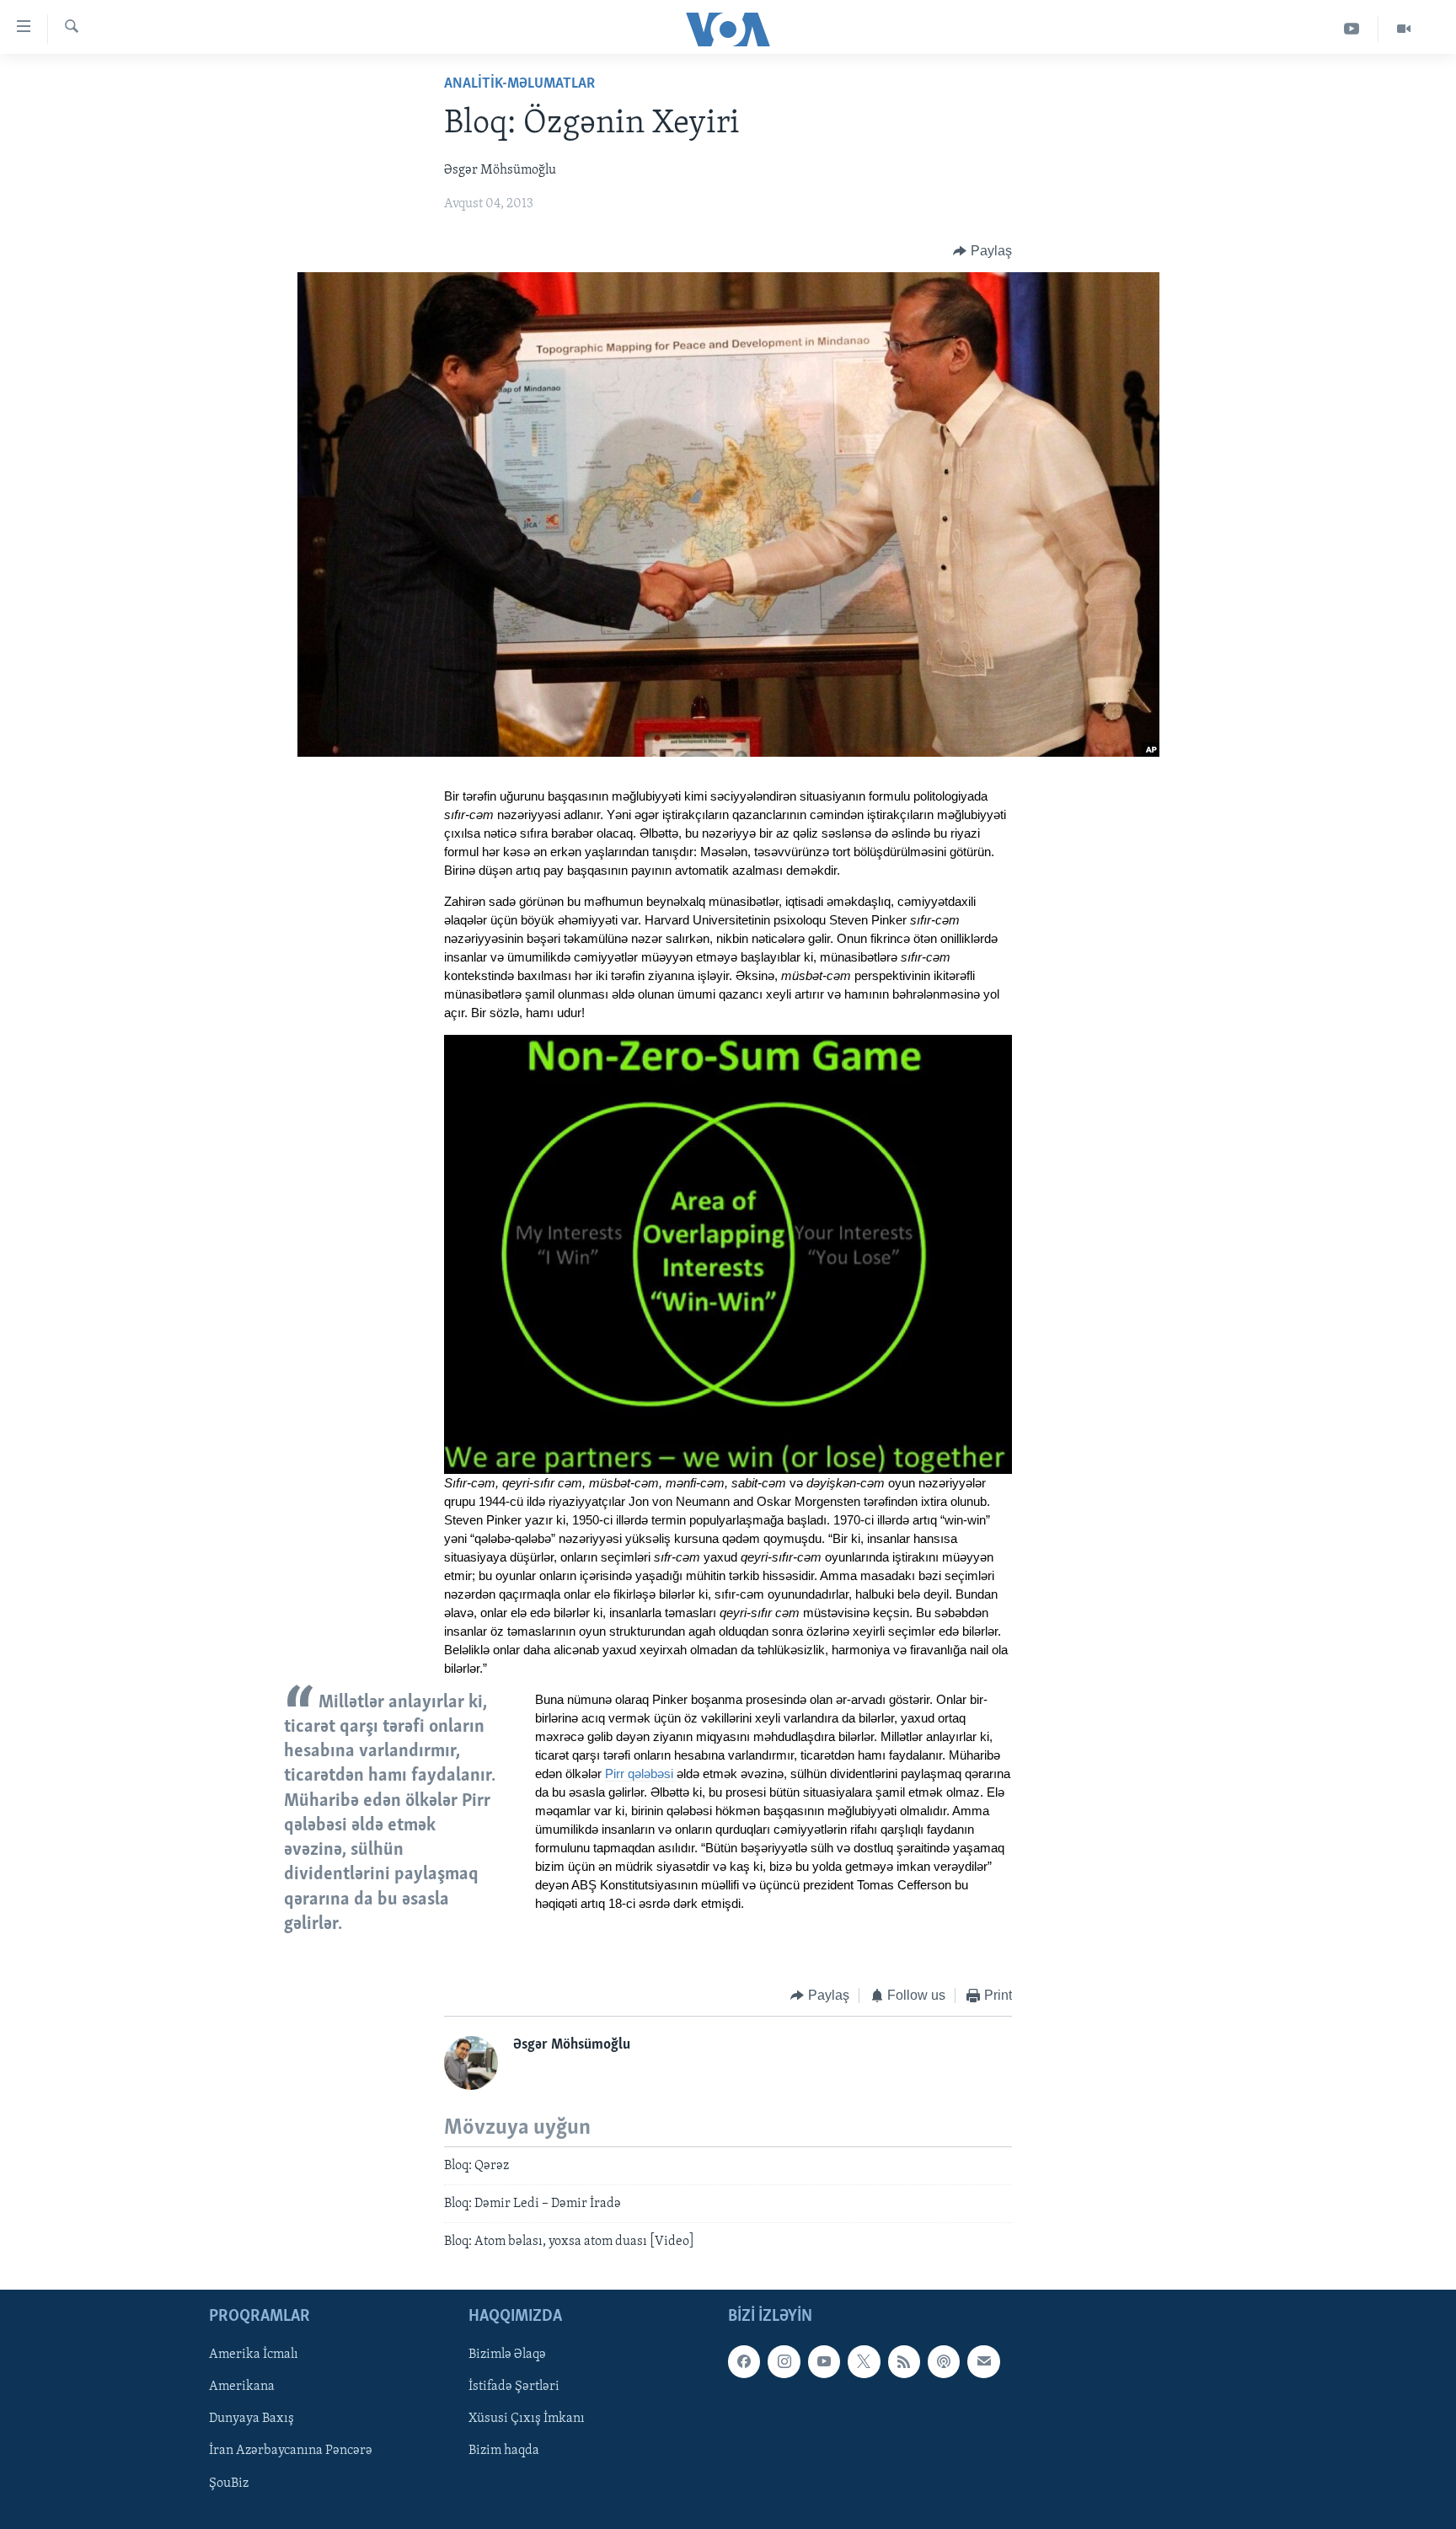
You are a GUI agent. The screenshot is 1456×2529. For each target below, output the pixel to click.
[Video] (1404, 29)
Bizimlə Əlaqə (507, 2355)
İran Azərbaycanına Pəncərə (291, 2451)
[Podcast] (944, 2361)
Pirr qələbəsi (641, 1774)
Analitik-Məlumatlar (519, 84)
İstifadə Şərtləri (514, 2387)
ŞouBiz (229, 2483)
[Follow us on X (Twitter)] (864, 2361)
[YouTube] (1352, 29)
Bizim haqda (504, 2451)
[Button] (982, 251)
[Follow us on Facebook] (744, 2361)
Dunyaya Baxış (252, 2419)
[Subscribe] (983, 2361)
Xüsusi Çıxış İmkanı (527, 2419)
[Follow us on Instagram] (784, 2361)
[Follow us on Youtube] (824, 2361)
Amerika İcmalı (254, 2355)
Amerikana (242, 2387)
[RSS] (904, 2361)
